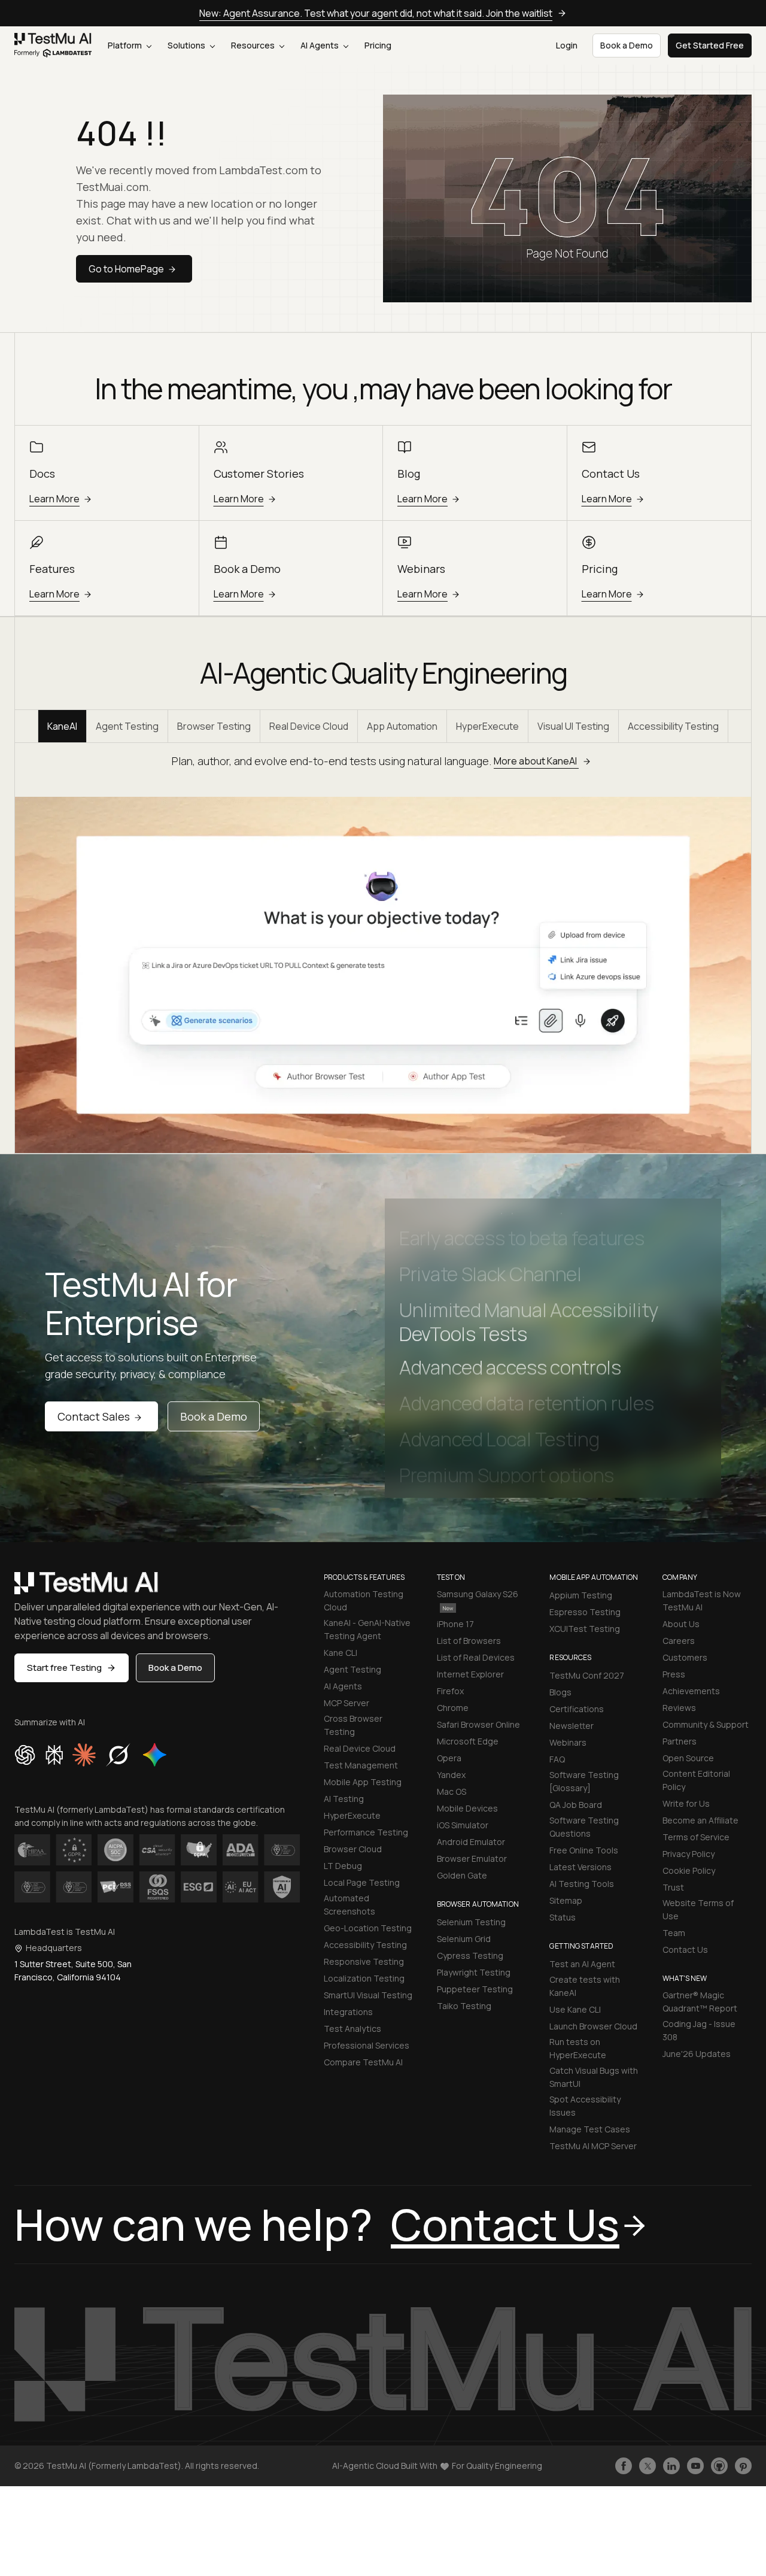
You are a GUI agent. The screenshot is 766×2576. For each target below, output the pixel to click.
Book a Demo (214, 1416)
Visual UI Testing (573, 726)
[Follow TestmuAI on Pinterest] (743, 2466)
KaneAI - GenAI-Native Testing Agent (367, 1629)
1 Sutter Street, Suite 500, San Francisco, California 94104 (73, 1970)
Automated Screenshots (349, 1905)
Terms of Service (696, 1837)
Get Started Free (710, 45)
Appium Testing (581, 1595)
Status (563, 1917)
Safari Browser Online (478, 1724)
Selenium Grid (464, 1939)
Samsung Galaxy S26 (478, 1594)
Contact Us (685, 1950)
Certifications (577, 1709)
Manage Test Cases (590, 2129)
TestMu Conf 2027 (587, 1675)
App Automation (402, 726)
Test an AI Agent (582, 1964)
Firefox (450, 1691)
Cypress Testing (470, 1955)
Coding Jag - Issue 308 (699, 2030)
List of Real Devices (476, 1657)
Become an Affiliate (700, 1820)
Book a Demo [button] (627, 45)
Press (674, 1674)
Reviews (679, 1708)
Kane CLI (341, 1653)
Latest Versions (580, 1867)
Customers (685, 1657)
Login (567, 45)
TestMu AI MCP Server (593, 2146)
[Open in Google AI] (155, 1755)
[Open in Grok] (118, 1755)
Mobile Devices (467, 1808)
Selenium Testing (471, 1922)
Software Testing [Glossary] (584, 1781)
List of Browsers (469, 1641)
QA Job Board (576, 1805)
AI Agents (320, 45)
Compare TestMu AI (363, 2062)
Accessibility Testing (673, 726)
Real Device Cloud (309, 726)
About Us (681, 1624)
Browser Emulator (472, 1859)
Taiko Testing (464, 2006)
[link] (53, 45)
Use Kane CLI (575, 2009)
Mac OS (452, 1791)
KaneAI (62, 726)
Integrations (348, 2012)
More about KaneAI (536, 761)
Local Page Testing (362, 1882)
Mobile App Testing (363, 1782)
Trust (673, 1887)
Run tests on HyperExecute (578, 2048)
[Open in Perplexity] (54, 1755)
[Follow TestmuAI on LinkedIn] (671, 2466)
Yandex (451, 1775)
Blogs (560, 1692)
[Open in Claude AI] (84, 1755)
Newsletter (572, 1726)
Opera (449, 1758)
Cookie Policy (689, 1870)
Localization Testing (364, 1978)
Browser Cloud (353, 1849)
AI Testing (344, 1799)
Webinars (568, 1742)
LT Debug (343, 1866)
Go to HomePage (126, 269)
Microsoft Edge (468, 1741)
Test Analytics (352, 2029)
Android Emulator (471, 1842)
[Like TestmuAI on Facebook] (624, 2466)
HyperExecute (487, 726)
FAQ (557, 1759)
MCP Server (346, 1703)
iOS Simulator (463, 1825)
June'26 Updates (697, 2054)
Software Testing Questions (584, 1827)
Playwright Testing (474, 1972)
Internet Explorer (470, 1674)
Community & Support (706, 1724)
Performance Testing (366, 1832)
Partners (680, 1741)
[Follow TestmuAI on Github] (719, 2466)
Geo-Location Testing (368, 1928)
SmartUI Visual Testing (368, 1995)
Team (674, 1933)
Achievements (691, 1691)
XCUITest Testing (585, 1629)
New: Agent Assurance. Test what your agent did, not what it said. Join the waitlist (376, 13)
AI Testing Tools (582, 1884)
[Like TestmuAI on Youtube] (695, 2466)
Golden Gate (462, 1875)
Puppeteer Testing (475, 1989)
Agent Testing (127, 726)
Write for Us (686, 1803)
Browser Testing (214, 726)
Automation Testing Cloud (364, 1600)
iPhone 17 (455, 1624)
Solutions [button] (187, 45)
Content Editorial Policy (696, 1780)
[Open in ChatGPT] (25, 1755)
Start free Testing (64, 1668)
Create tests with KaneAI (585, 1986)
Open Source (688, 1758)
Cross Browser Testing (353, 1725)
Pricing (378, 45)
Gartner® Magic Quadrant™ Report (700, 2002)
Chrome (453, 1708)
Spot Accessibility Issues (585, 2106)
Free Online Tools (584, 1850)
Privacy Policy (689, 1854)
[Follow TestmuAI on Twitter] (648, 2466)
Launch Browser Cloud (593, 2026)
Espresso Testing (585, 1612)
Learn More (54, 499)
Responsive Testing (364, 1961)
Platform (126, 45)
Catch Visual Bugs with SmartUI (594, 2077)
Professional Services (367, 2045)
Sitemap (566, 1900)
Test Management (361, 1765)
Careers (679, 1641)
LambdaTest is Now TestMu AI (702, 1600)
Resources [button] (254, 45)
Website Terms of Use (698, 1909)
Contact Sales (94, 1416)
